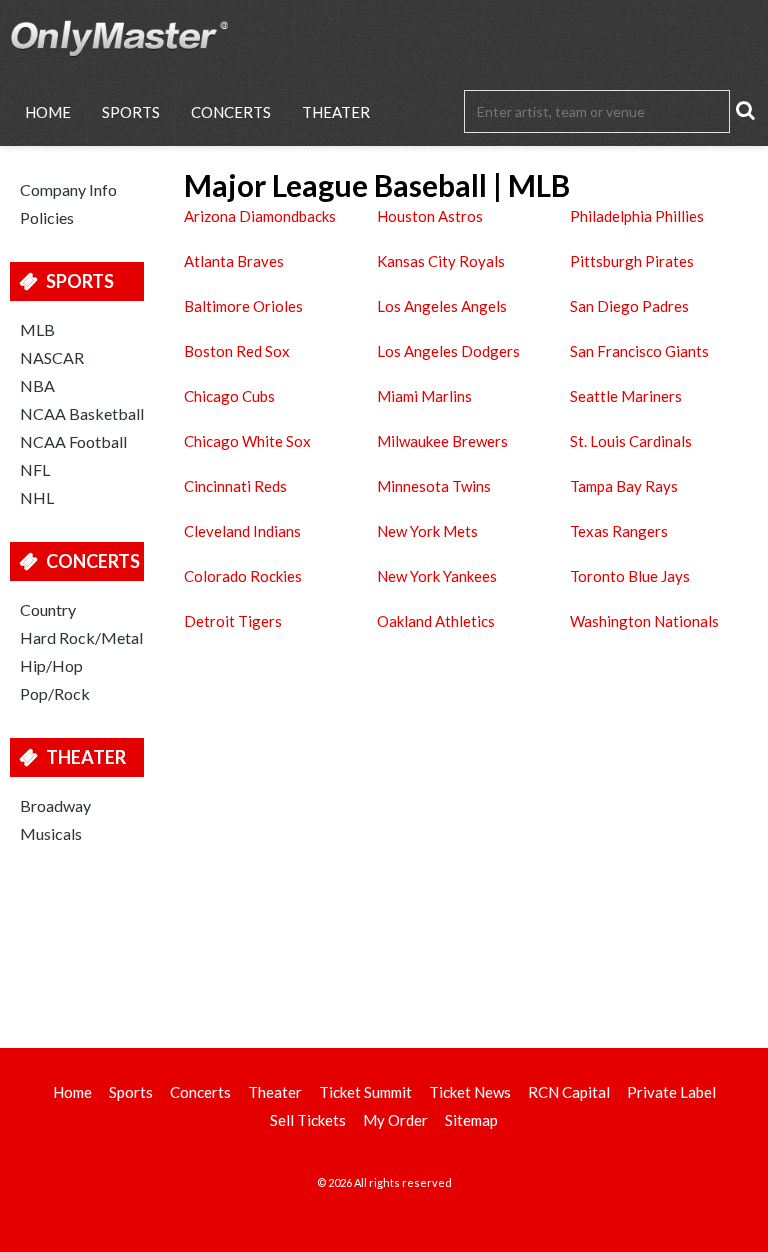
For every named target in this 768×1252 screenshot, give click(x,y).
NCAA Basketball (82, 413)
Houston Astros (430, 216)
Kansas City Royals (441, 261)
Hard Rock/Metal (81, 637)
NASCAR (52, 357)
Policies (47, 217)
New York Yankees (437, 576)
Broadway (55, 805)
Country (48, 609)
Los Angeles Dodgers (448, 351)
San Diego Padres (629, 306)
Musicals (51, 833)
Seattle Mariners (626, 396)
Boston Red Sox (237, 351)
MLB (37, 329)
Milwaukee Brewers (442, 441)
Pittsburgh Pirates (632, 261)
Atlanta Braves (234, 261)
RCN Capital (569, 1092)
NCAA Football (73, 441)
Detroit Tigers (233, 621)
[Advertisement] (384, 943)
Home (48, 112)
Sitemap (471, 1120)
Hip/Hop (51, 665)
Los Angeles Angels (442, 306)
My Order (395, 1120)
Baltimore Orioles (243, 306)
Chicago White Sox (247, 441)
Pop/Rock (55, 693)
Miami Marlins (424, 396)
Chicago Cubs (229, 396)
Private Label (671, 1092)
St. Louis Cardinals (631, 441)
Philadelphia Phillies (637, 216)
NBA (37, 385)
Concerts (231, 112)
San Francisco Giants (639, 351)
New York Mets (427, 531)
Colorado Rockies (243, 576)
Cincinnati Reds (235, 486)
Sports (131, 112)
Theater (336, 112)
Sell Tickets (308, 1120)
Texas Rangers (619, 531)
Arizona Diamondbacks (260, 216)
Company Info (68, 189)
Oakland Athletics (436, 621)
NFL (35, 469)
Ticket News (470, 1092)
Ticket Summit (365, 1092)
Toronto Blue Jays (630, 576)
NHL (37, 497)
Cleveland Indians (242, 531)
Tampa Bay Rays (624, 486)
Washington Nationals (644, 621)
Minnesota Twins (434, 486)
